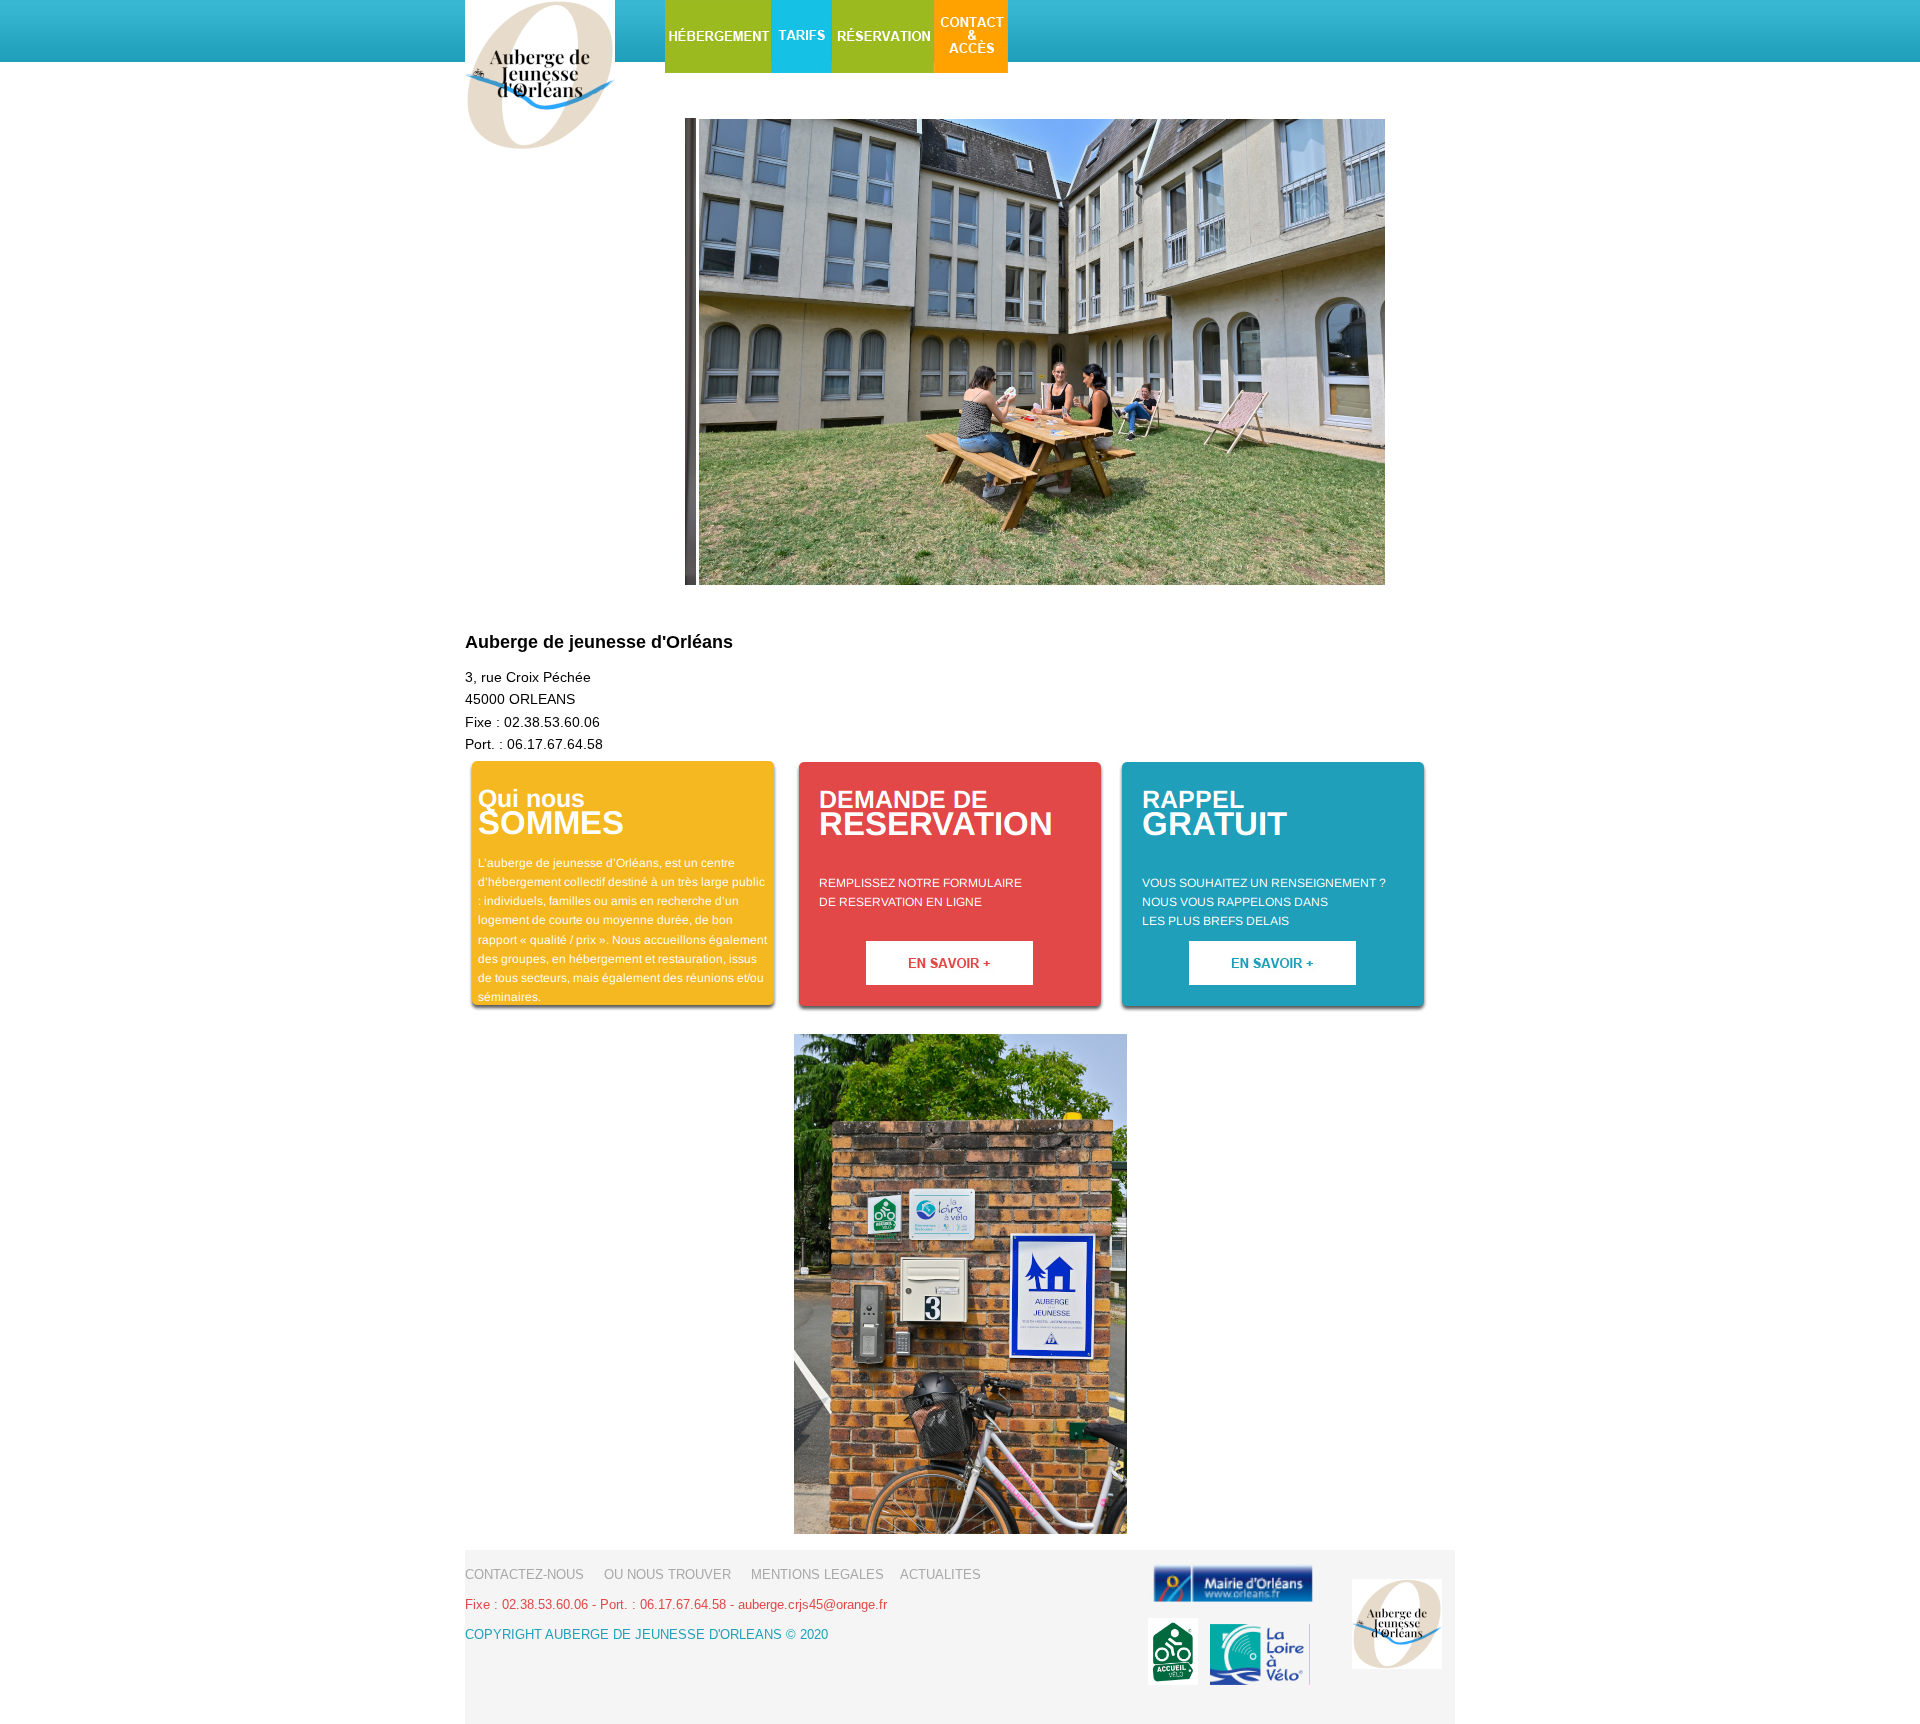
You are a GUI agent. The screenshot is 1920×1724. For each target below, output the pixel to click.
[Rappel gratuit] (1273, 1008)
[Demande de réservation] (949, 1008)
